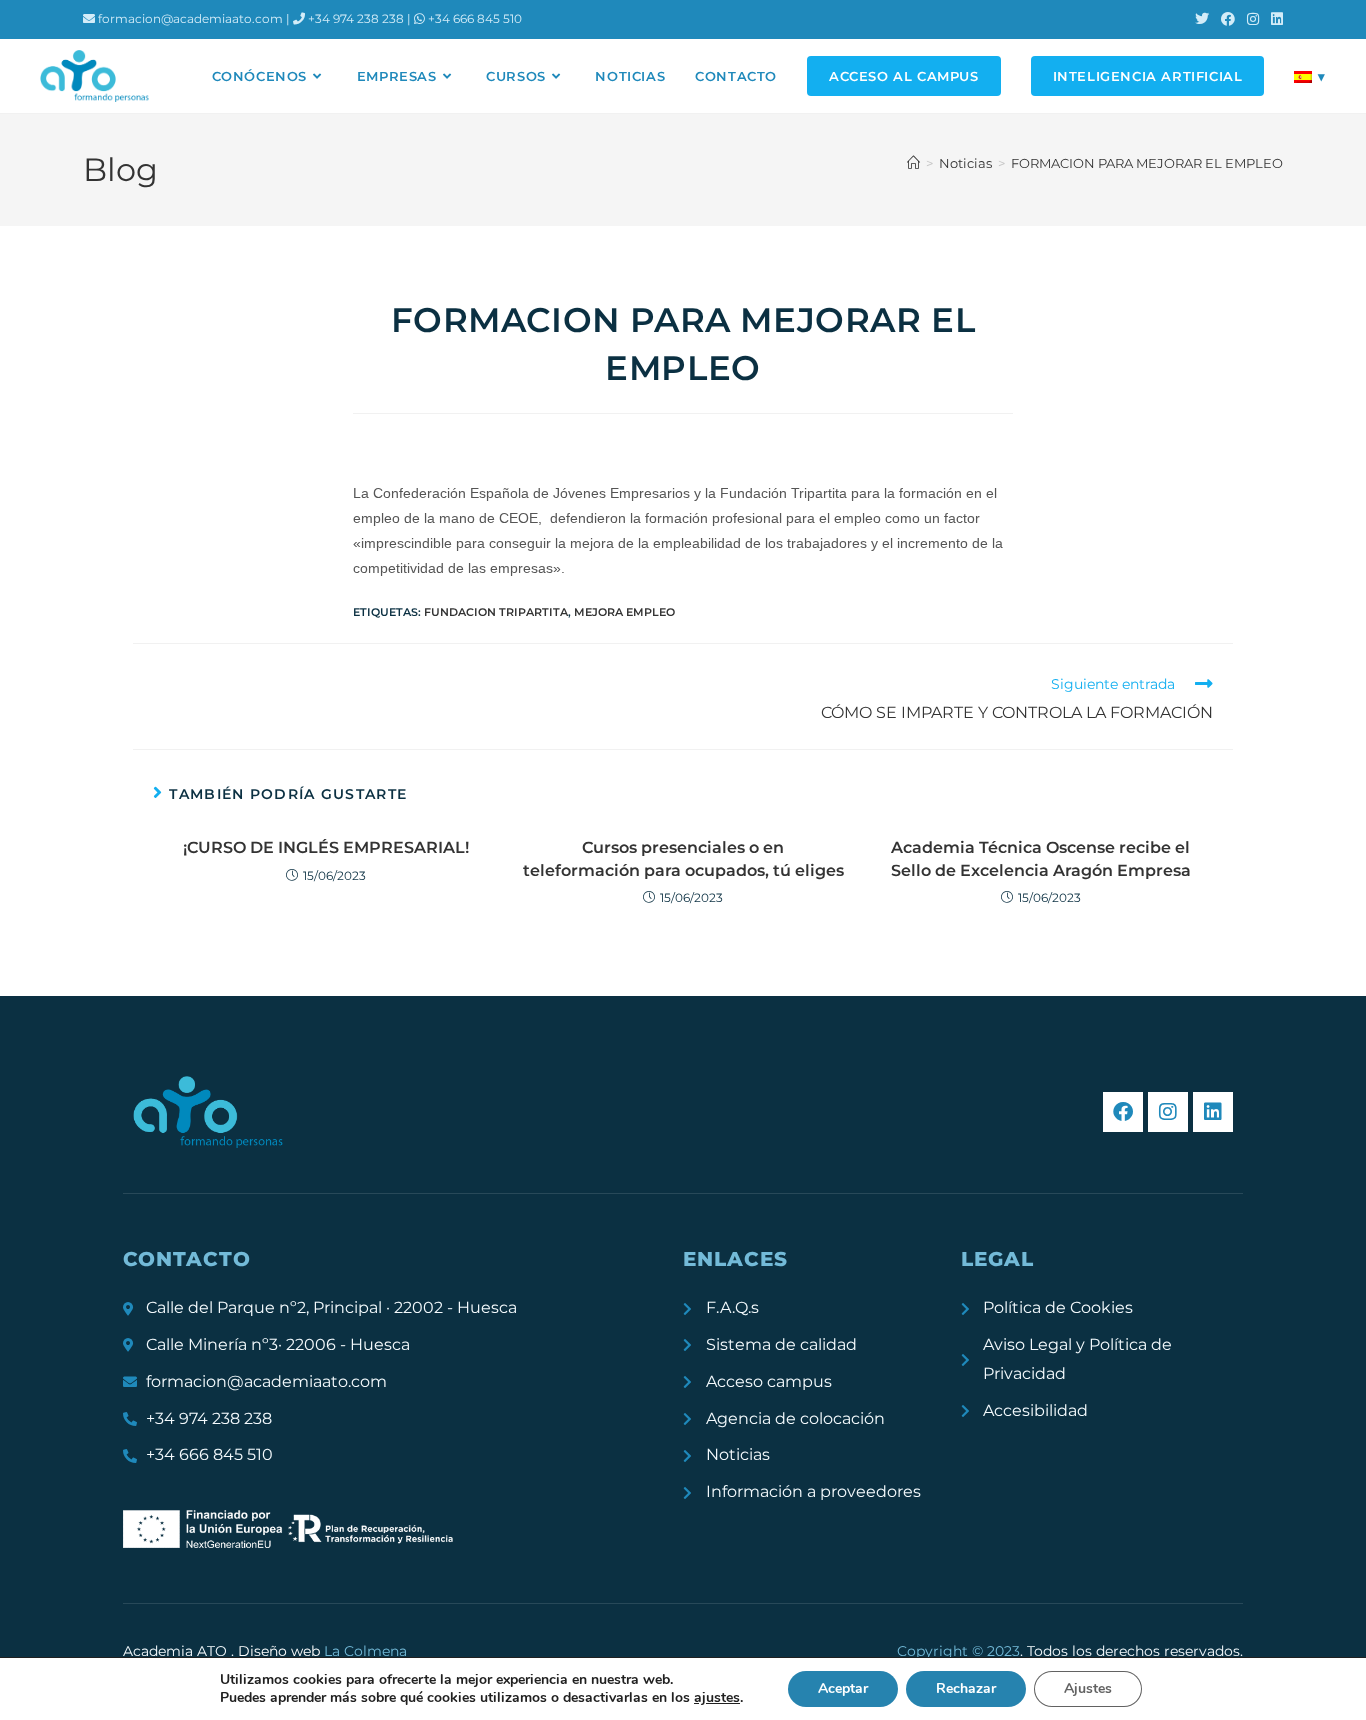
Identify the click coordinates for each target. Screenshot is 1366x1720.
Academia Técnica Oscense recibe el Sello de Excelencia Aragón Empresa (1041, 858)
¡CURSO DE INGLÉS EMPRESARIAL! (326, 847)
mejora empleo (624, 612)
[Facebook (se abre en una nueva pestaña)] (1228, 19)
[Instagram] (1168, 1112)
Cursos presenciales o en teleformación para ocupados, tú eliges (683, 858)
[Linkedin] (1213, 1112)
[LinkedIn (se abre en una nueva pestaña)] (1274, 19)
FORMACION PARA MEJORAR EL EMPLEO (1147, 163)
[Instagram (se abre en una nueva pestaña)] (1253, 19)
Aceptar (843, 1688)
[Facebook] (1123, 1112)
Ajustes (1088, 1688)
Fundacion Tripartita (496, 612)
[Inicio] (913, 163)
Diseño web (322, 1651)
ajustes (717, 1698)
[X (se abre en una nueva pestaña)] (1202, 19)
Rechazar (966, 1688)
